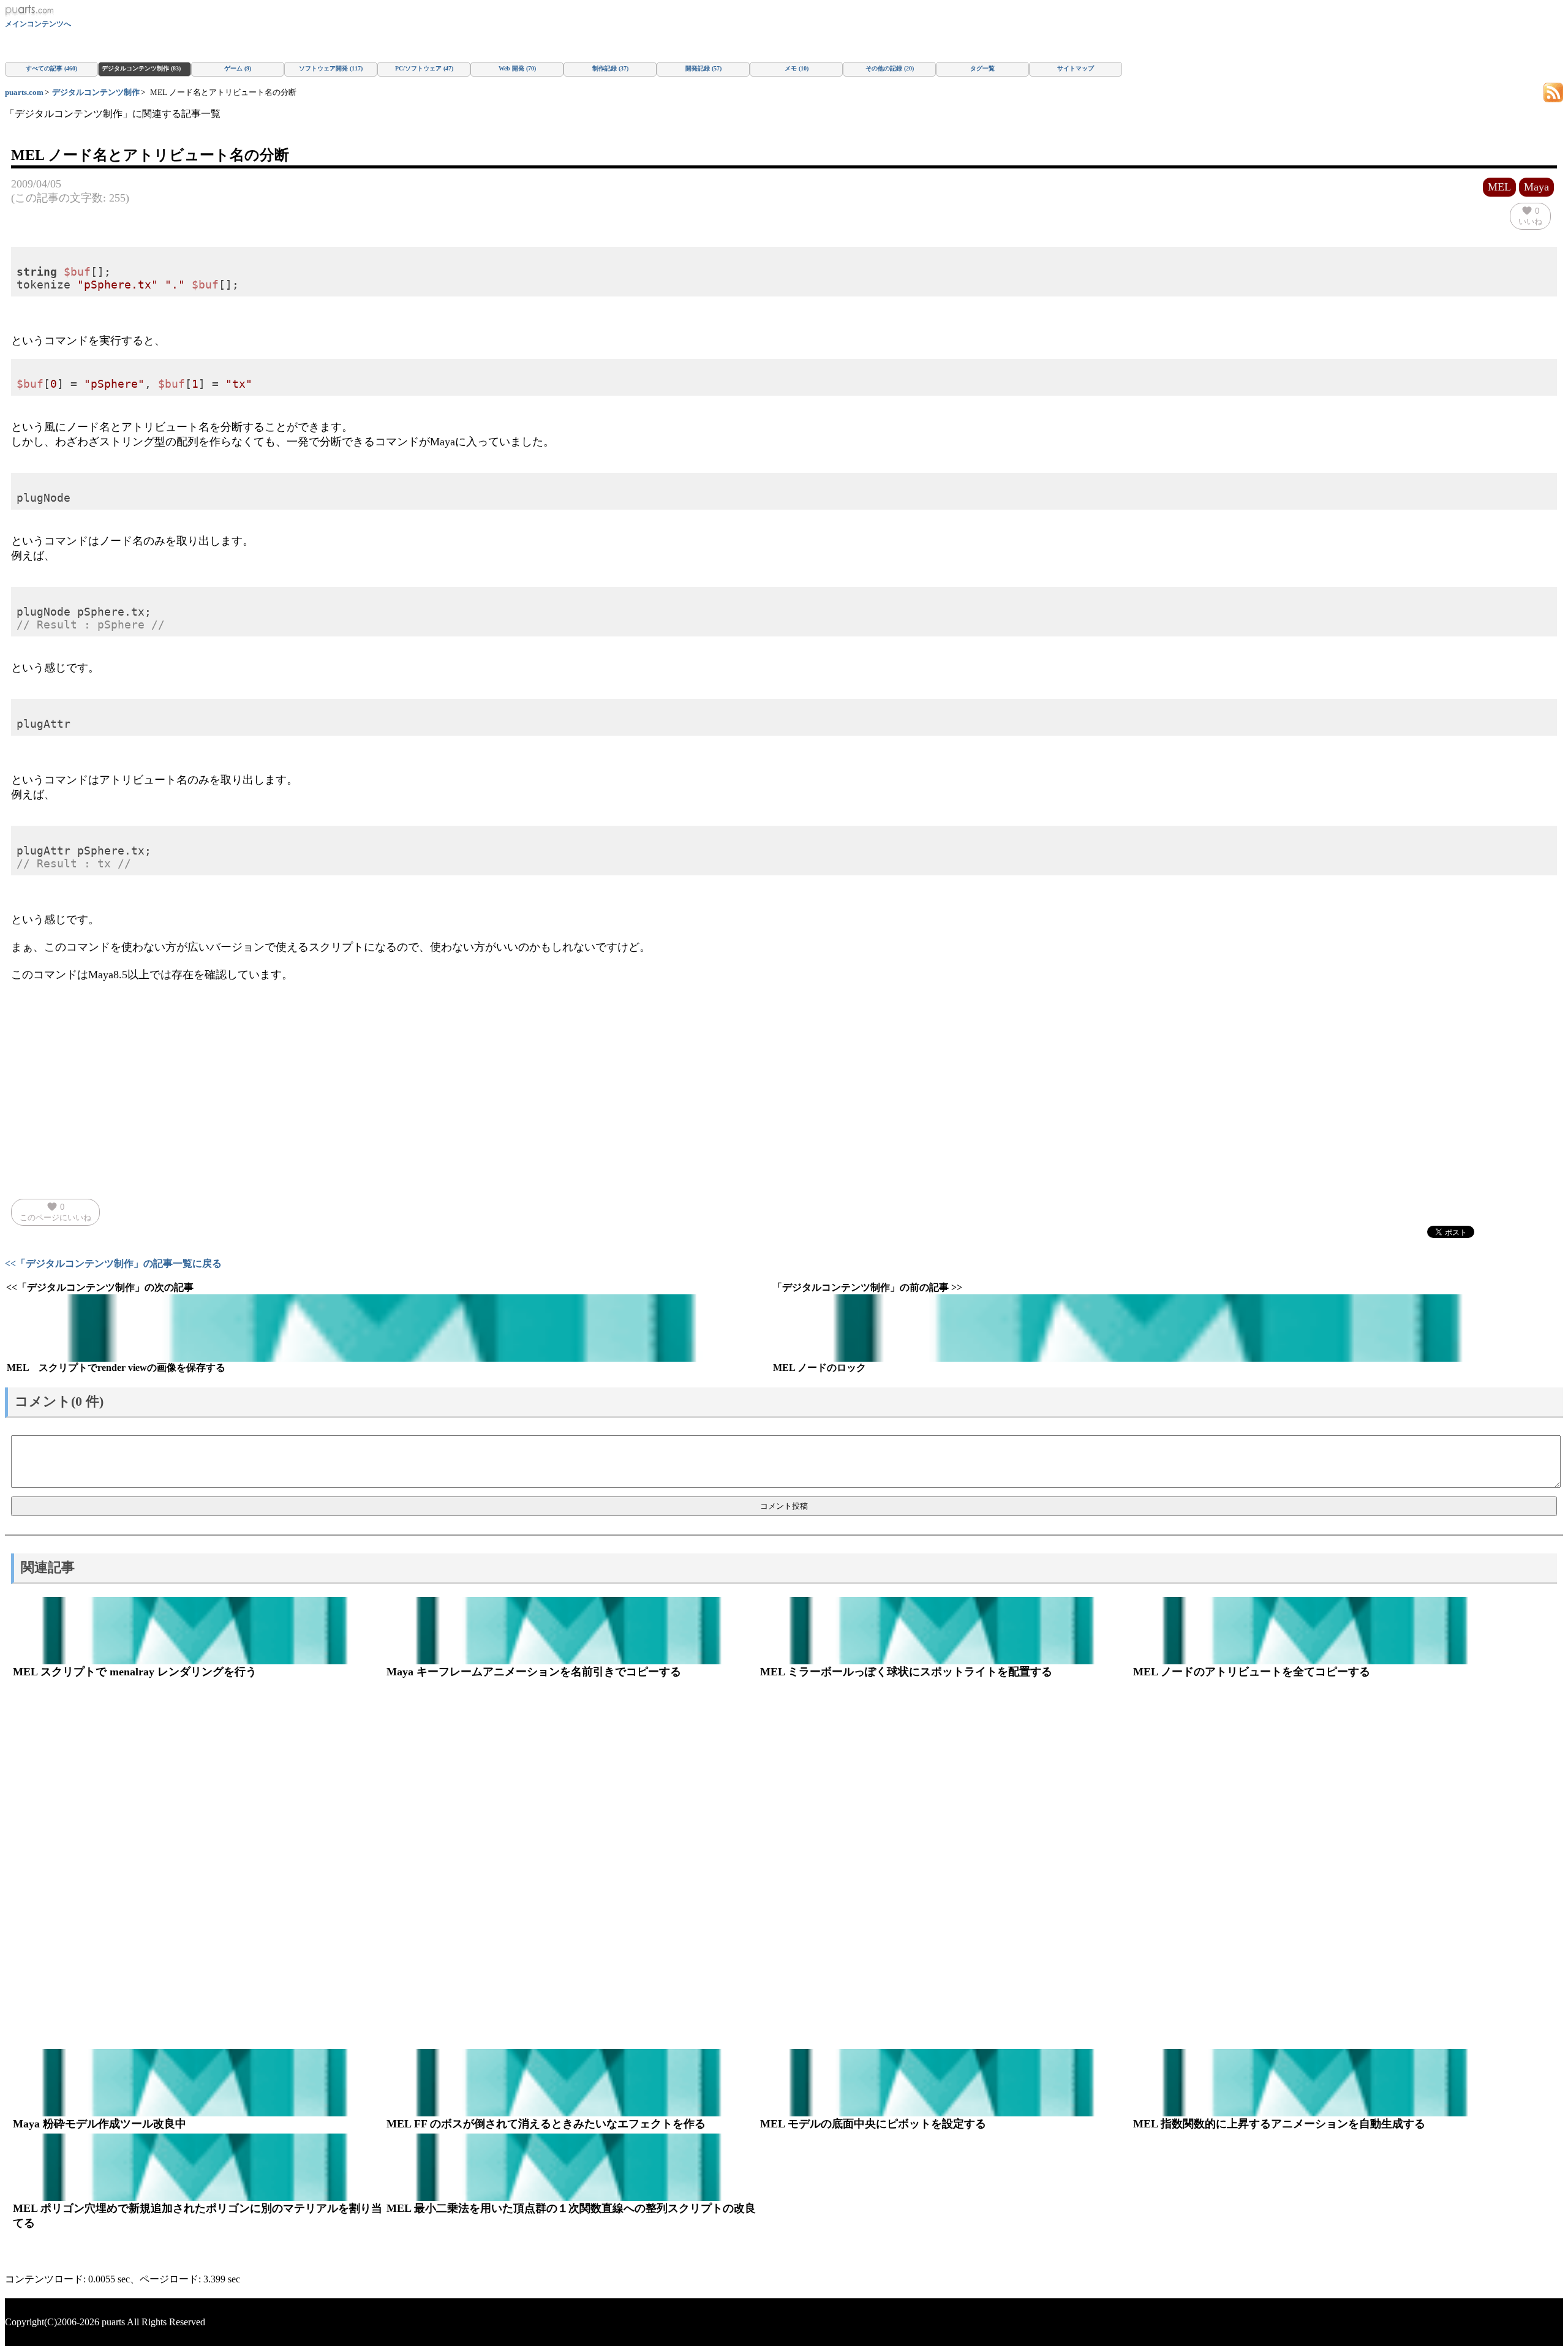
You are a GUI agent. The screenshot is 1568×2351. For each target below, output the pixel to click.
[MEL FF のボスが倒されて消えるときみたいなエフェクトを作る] (571, 2083)
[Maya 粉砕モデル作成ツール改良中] (198, 2083)
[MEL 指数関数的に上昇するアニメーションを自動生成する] (1318, 2083)
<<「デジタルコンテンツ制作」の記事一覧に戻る (113, 1263)
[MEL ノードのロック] (1154, 1328)
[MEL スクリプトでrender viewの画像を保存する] (388, 1328)
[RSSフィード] (1553, 92)
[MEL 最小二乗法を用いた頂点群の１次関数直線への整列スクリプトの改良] (571, 2167)
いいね (1530, 216)
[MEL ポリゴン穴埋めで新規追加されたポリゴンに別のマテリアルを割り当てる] (198, 2167)
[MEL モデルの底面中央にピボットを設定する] (945, 2083)
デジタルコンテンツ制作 (96, 92)
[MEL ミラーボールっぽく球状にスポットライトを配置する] (945, 1631)
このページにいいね (55, 1212)
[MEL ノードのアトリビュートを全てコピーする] (1318, 1631)
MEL (1499, 187)
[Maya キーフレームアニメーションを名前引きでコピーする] (571, 1631)
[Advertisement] (784, 1079)
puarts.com (24, 92)
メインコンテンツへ (38, 24)
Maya (1536, 187)
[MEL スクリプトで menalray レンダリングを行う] (198, 1631)
